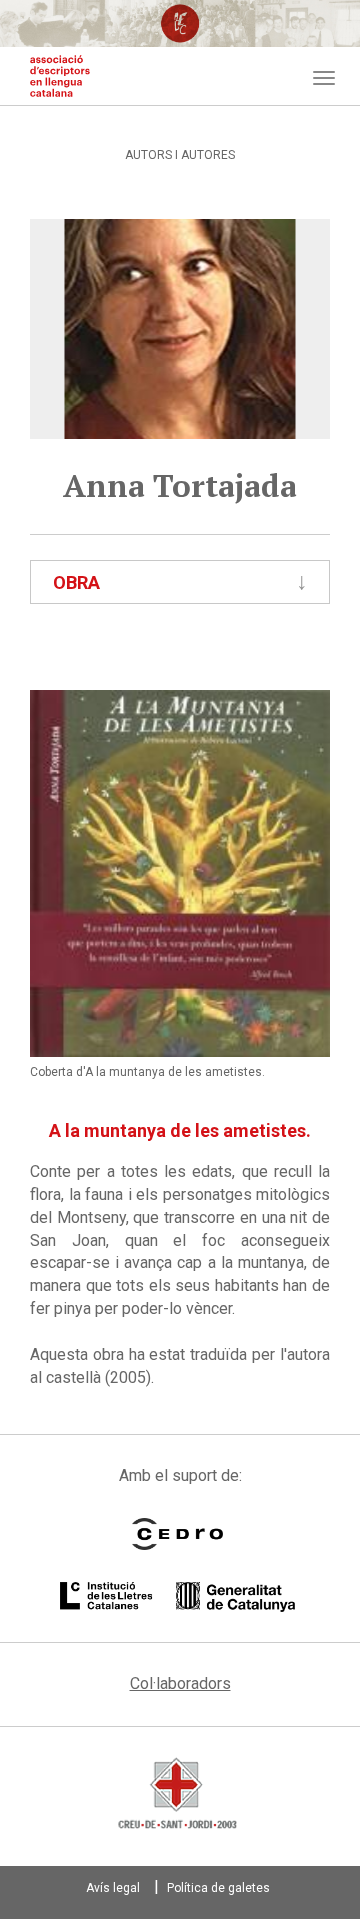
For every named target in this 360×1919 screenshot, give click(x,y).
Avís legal (113, 1888)
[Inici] (60, 76)
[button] (180, 873)
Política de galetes (218, 1888)
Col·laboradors (180, 1683)
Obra (76, 582)
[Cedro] (177, 1534)
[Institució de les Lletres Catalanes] (177, 1597)
